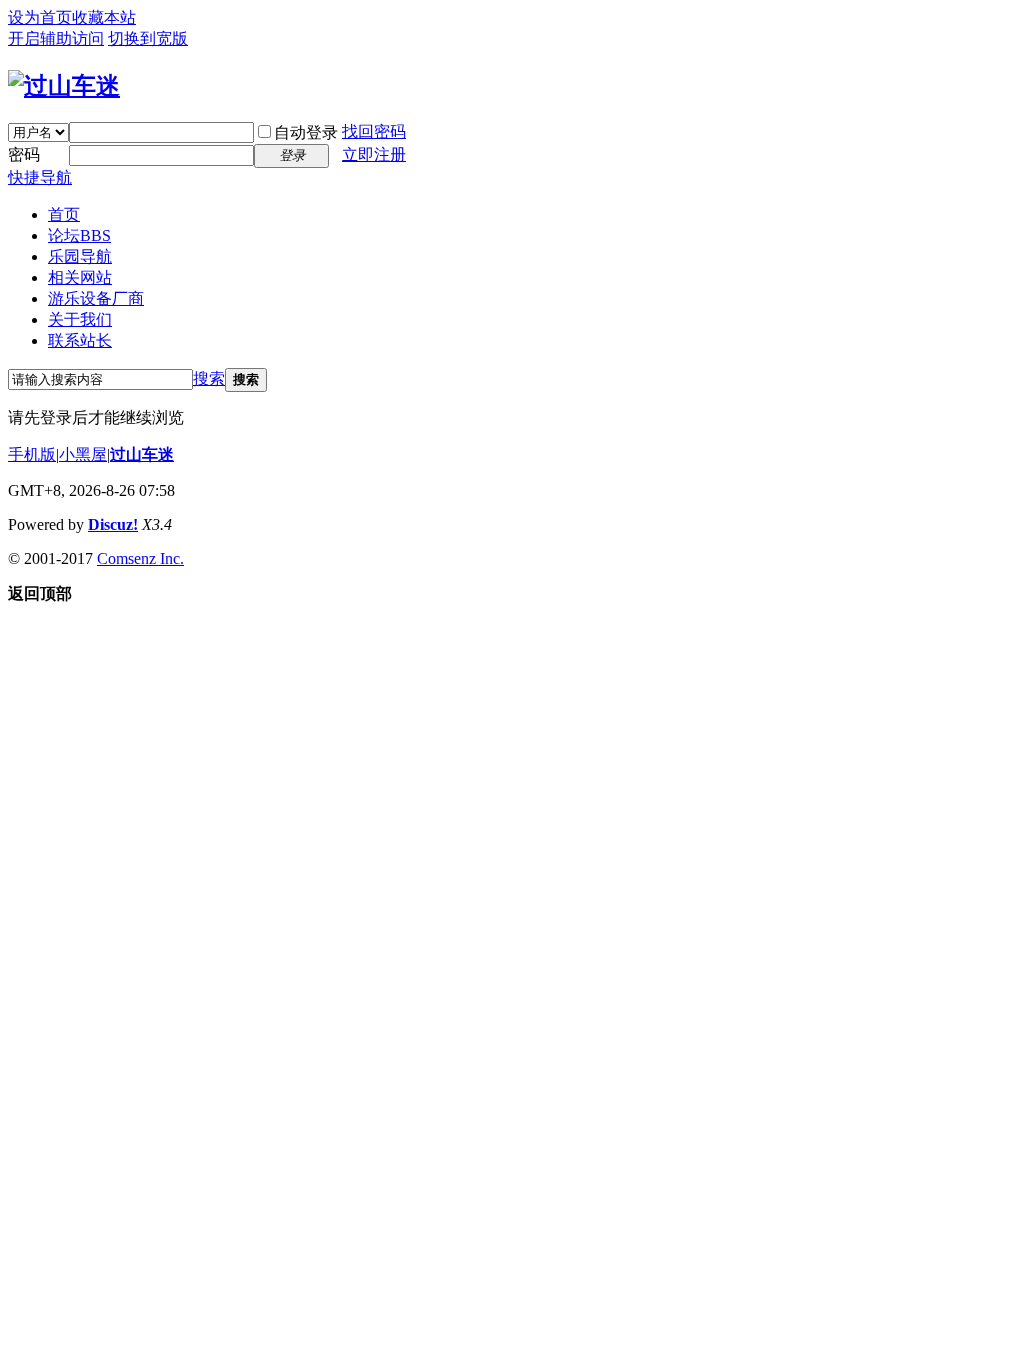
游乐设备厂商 (96, 298)
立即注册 (374, 154)
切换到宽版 (148, 38)
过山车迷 (142, 454)
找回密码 (374, 131)
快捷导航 (40, 177)
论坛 (79, 235)
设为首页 (40, 17)
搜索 (209, 378)
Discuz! (113, 524)
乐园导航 (80, 256)
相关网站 (80, 277)
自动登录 (306, 132)
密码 (24, 154)
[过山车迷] (64, 86)
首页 (64, 214)
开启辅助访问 (56, 38)
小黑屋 (83, 454)
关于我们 (80, 319)
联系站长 (80, 340)
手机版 (32, 454)
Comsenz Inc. (140, 558)
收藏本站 (104, 17)
